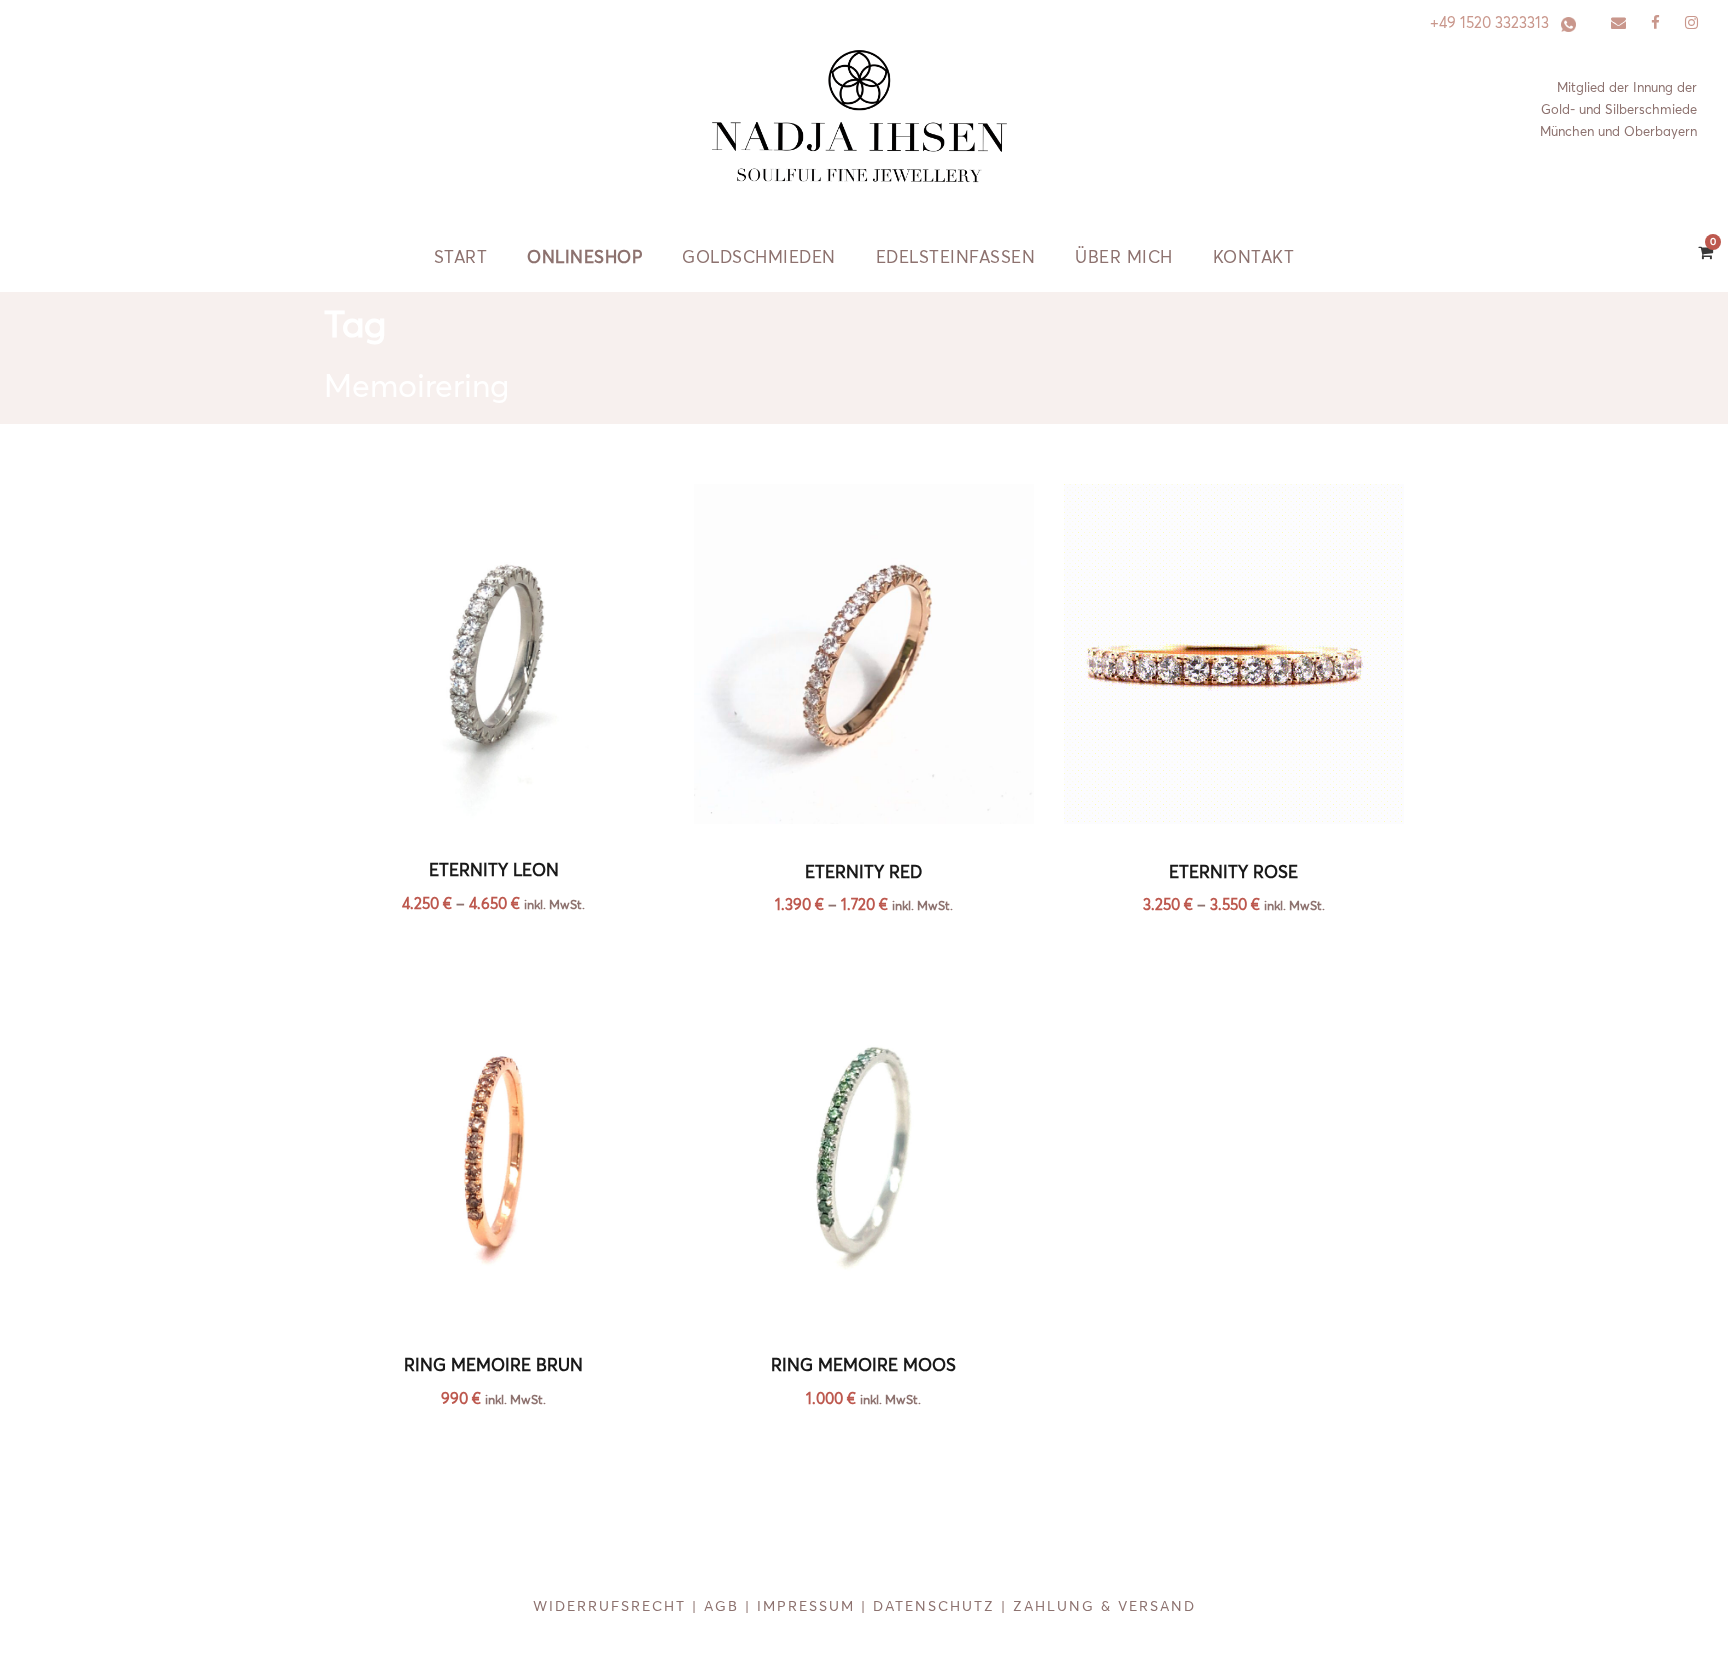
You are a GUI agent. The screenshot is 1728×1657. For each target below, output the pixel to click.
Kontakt (1254, 256)
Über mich (1124, 256)
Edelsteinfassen (956, 256)
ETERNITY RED (863, 871)
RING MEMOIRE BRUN (493, 1364)
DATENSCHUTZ (934, 1606)
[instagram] (1691, 22)
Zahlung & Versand (1104, 1606)
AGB (721, 1606)
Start (461, 256)
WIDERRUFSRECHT (609, 1606)
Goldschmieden (759, 256)
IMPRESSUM (806, 1606)
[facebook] (1655, 22)
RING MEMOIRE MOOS (863, 1364)
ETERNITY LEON (494, 869)
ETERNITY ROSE (1233, 871)
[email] (1618, 22)
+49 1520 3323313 (1489, 22)
